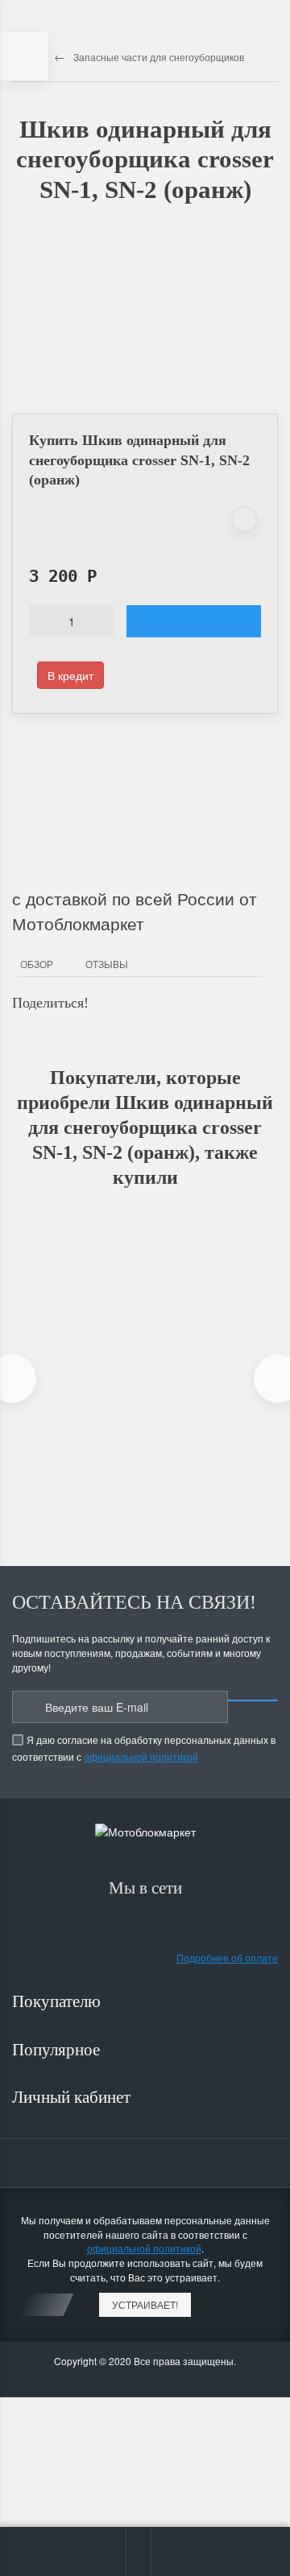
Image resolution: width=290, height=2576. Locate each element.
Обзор (37, 964)
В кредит (70, 675)
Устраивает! (145, 2304)
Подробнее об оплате (227, 1958)
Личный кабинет (73, 2097)
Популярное (58, 2050)
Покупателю (58, 2001)
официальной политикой (141, 1756)
